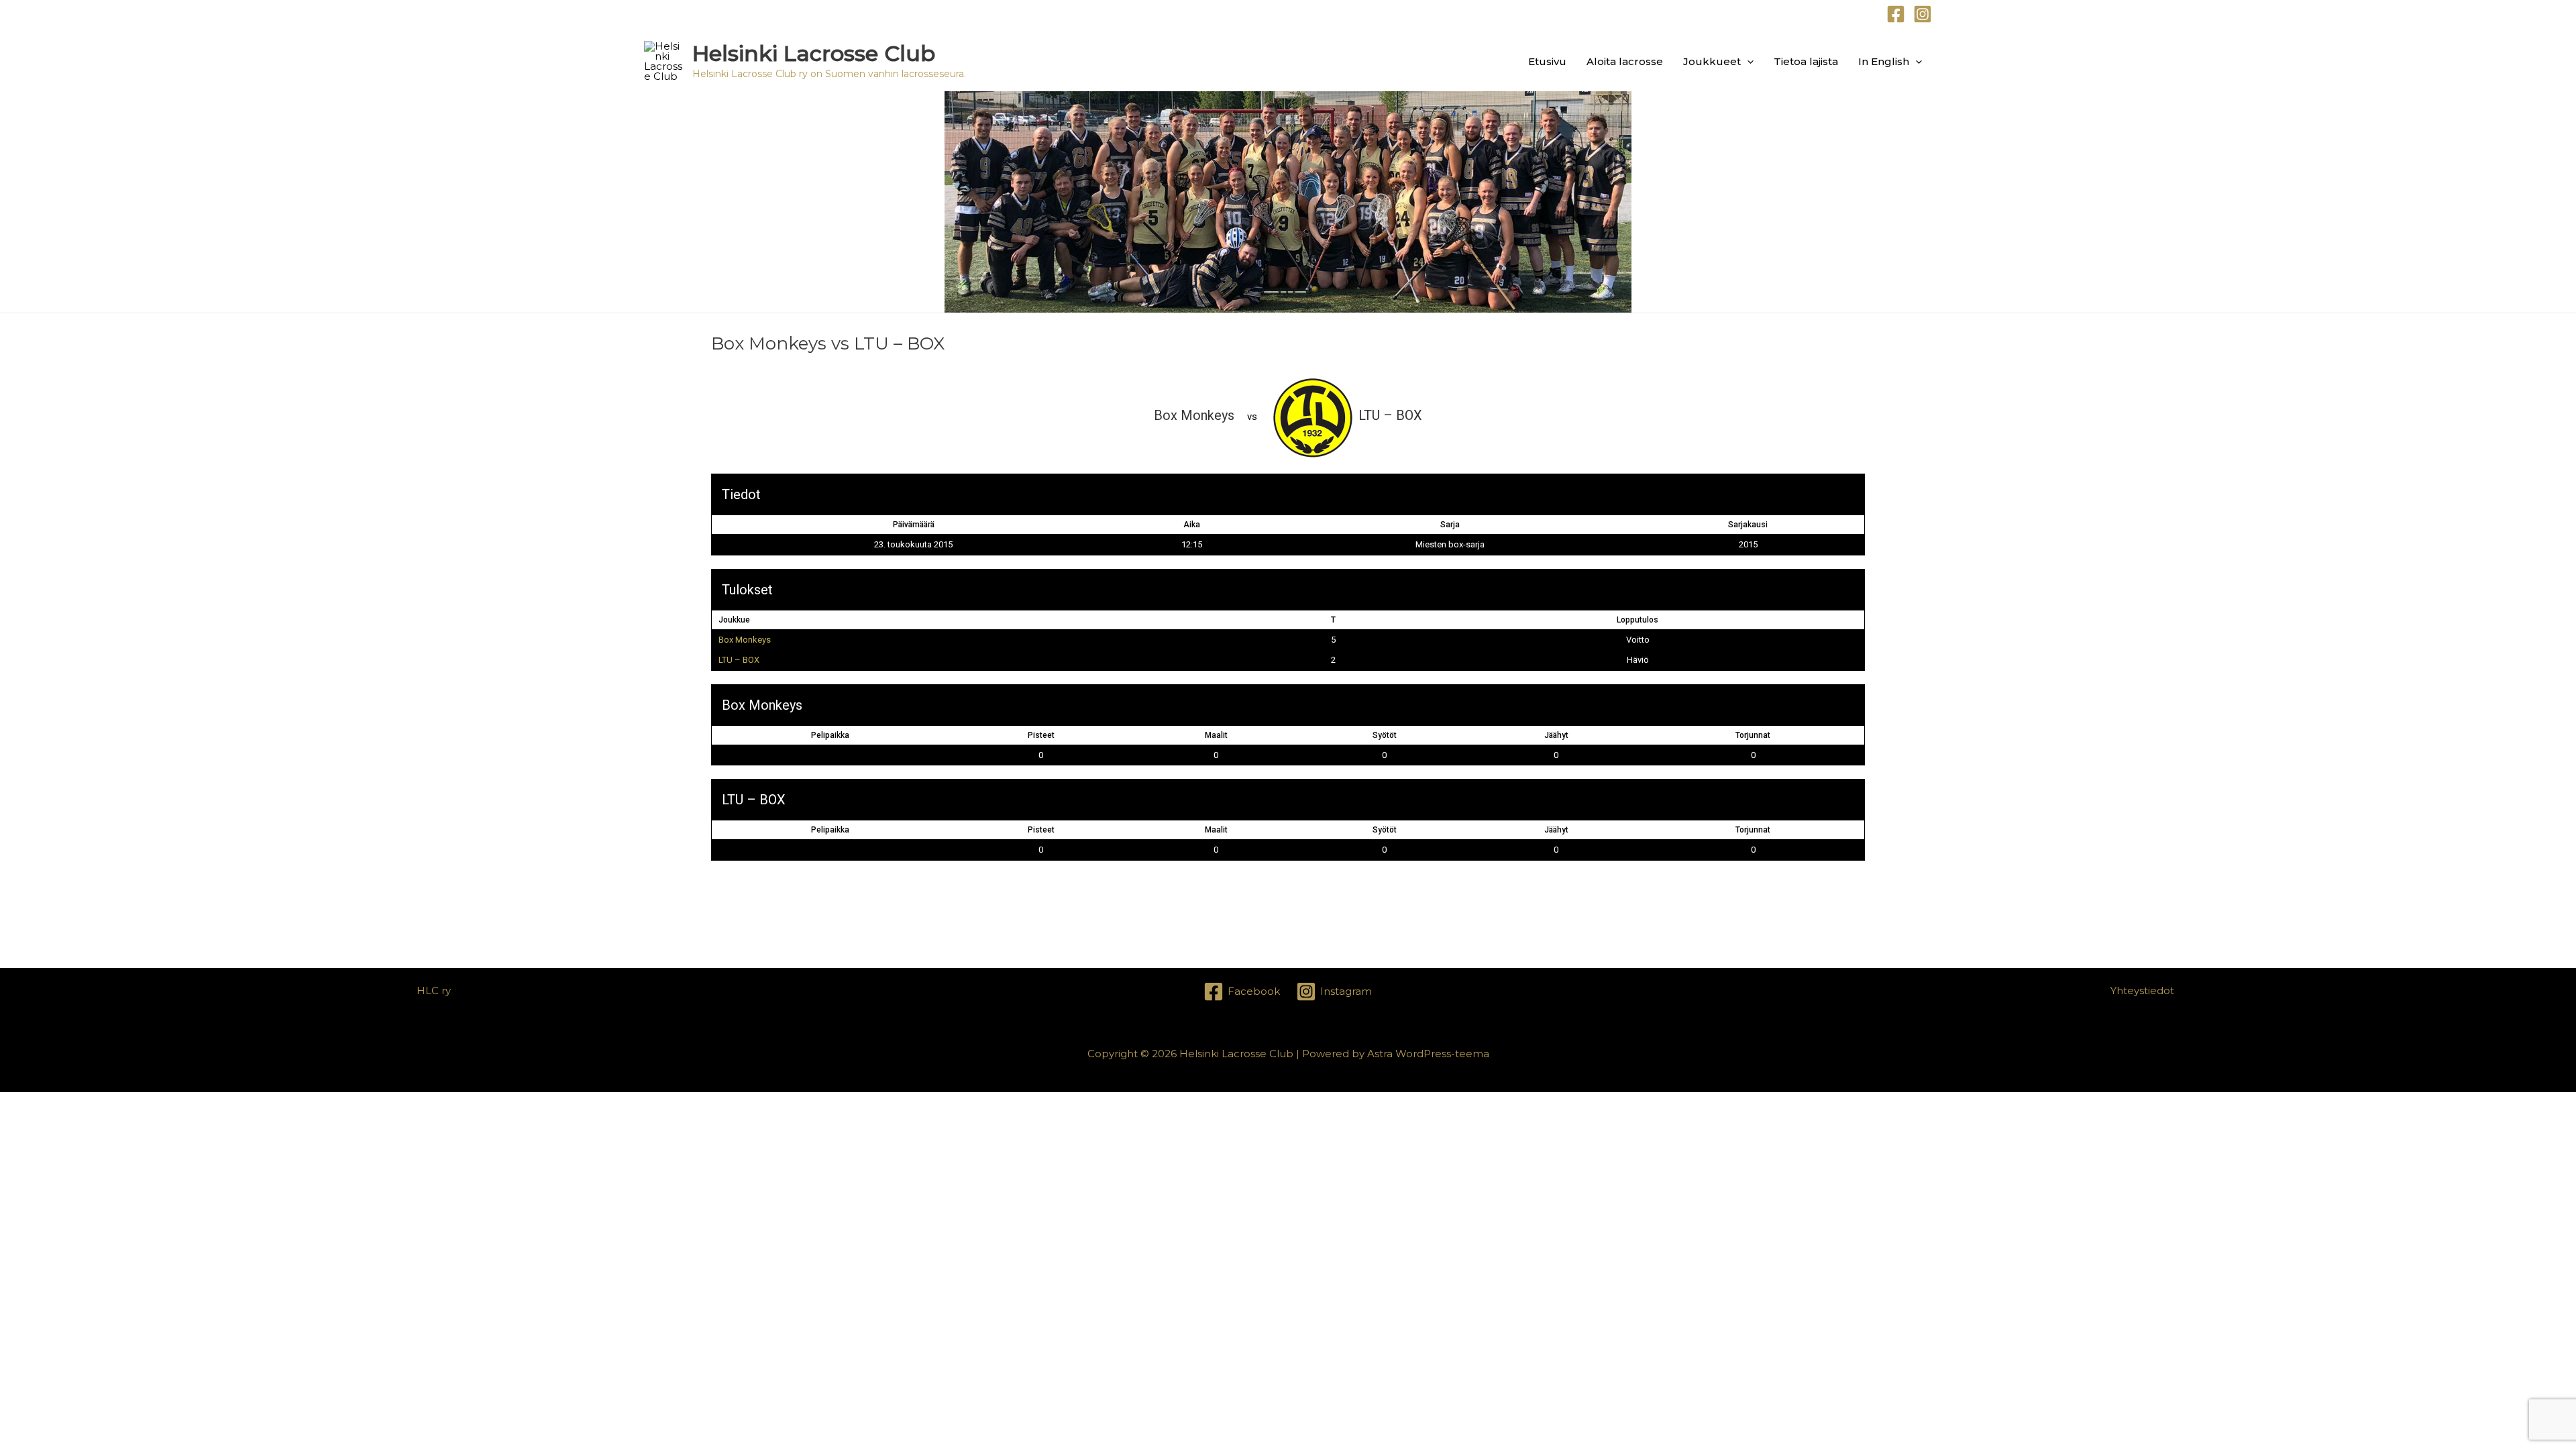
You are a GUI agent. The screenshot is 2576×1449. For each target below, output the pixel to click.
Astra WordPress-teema (1428, 1054)
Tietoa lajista (1806, 61)
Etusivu (1547, 61)
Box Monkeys (745, 640)
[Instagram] (1923, 14)
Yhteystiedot (2142, 990)
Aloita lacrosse (1625, 61)
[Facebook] (1896, 14)
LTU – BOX (739, 660)
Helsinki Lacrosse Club (814, 53)
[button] (1747, 61)
